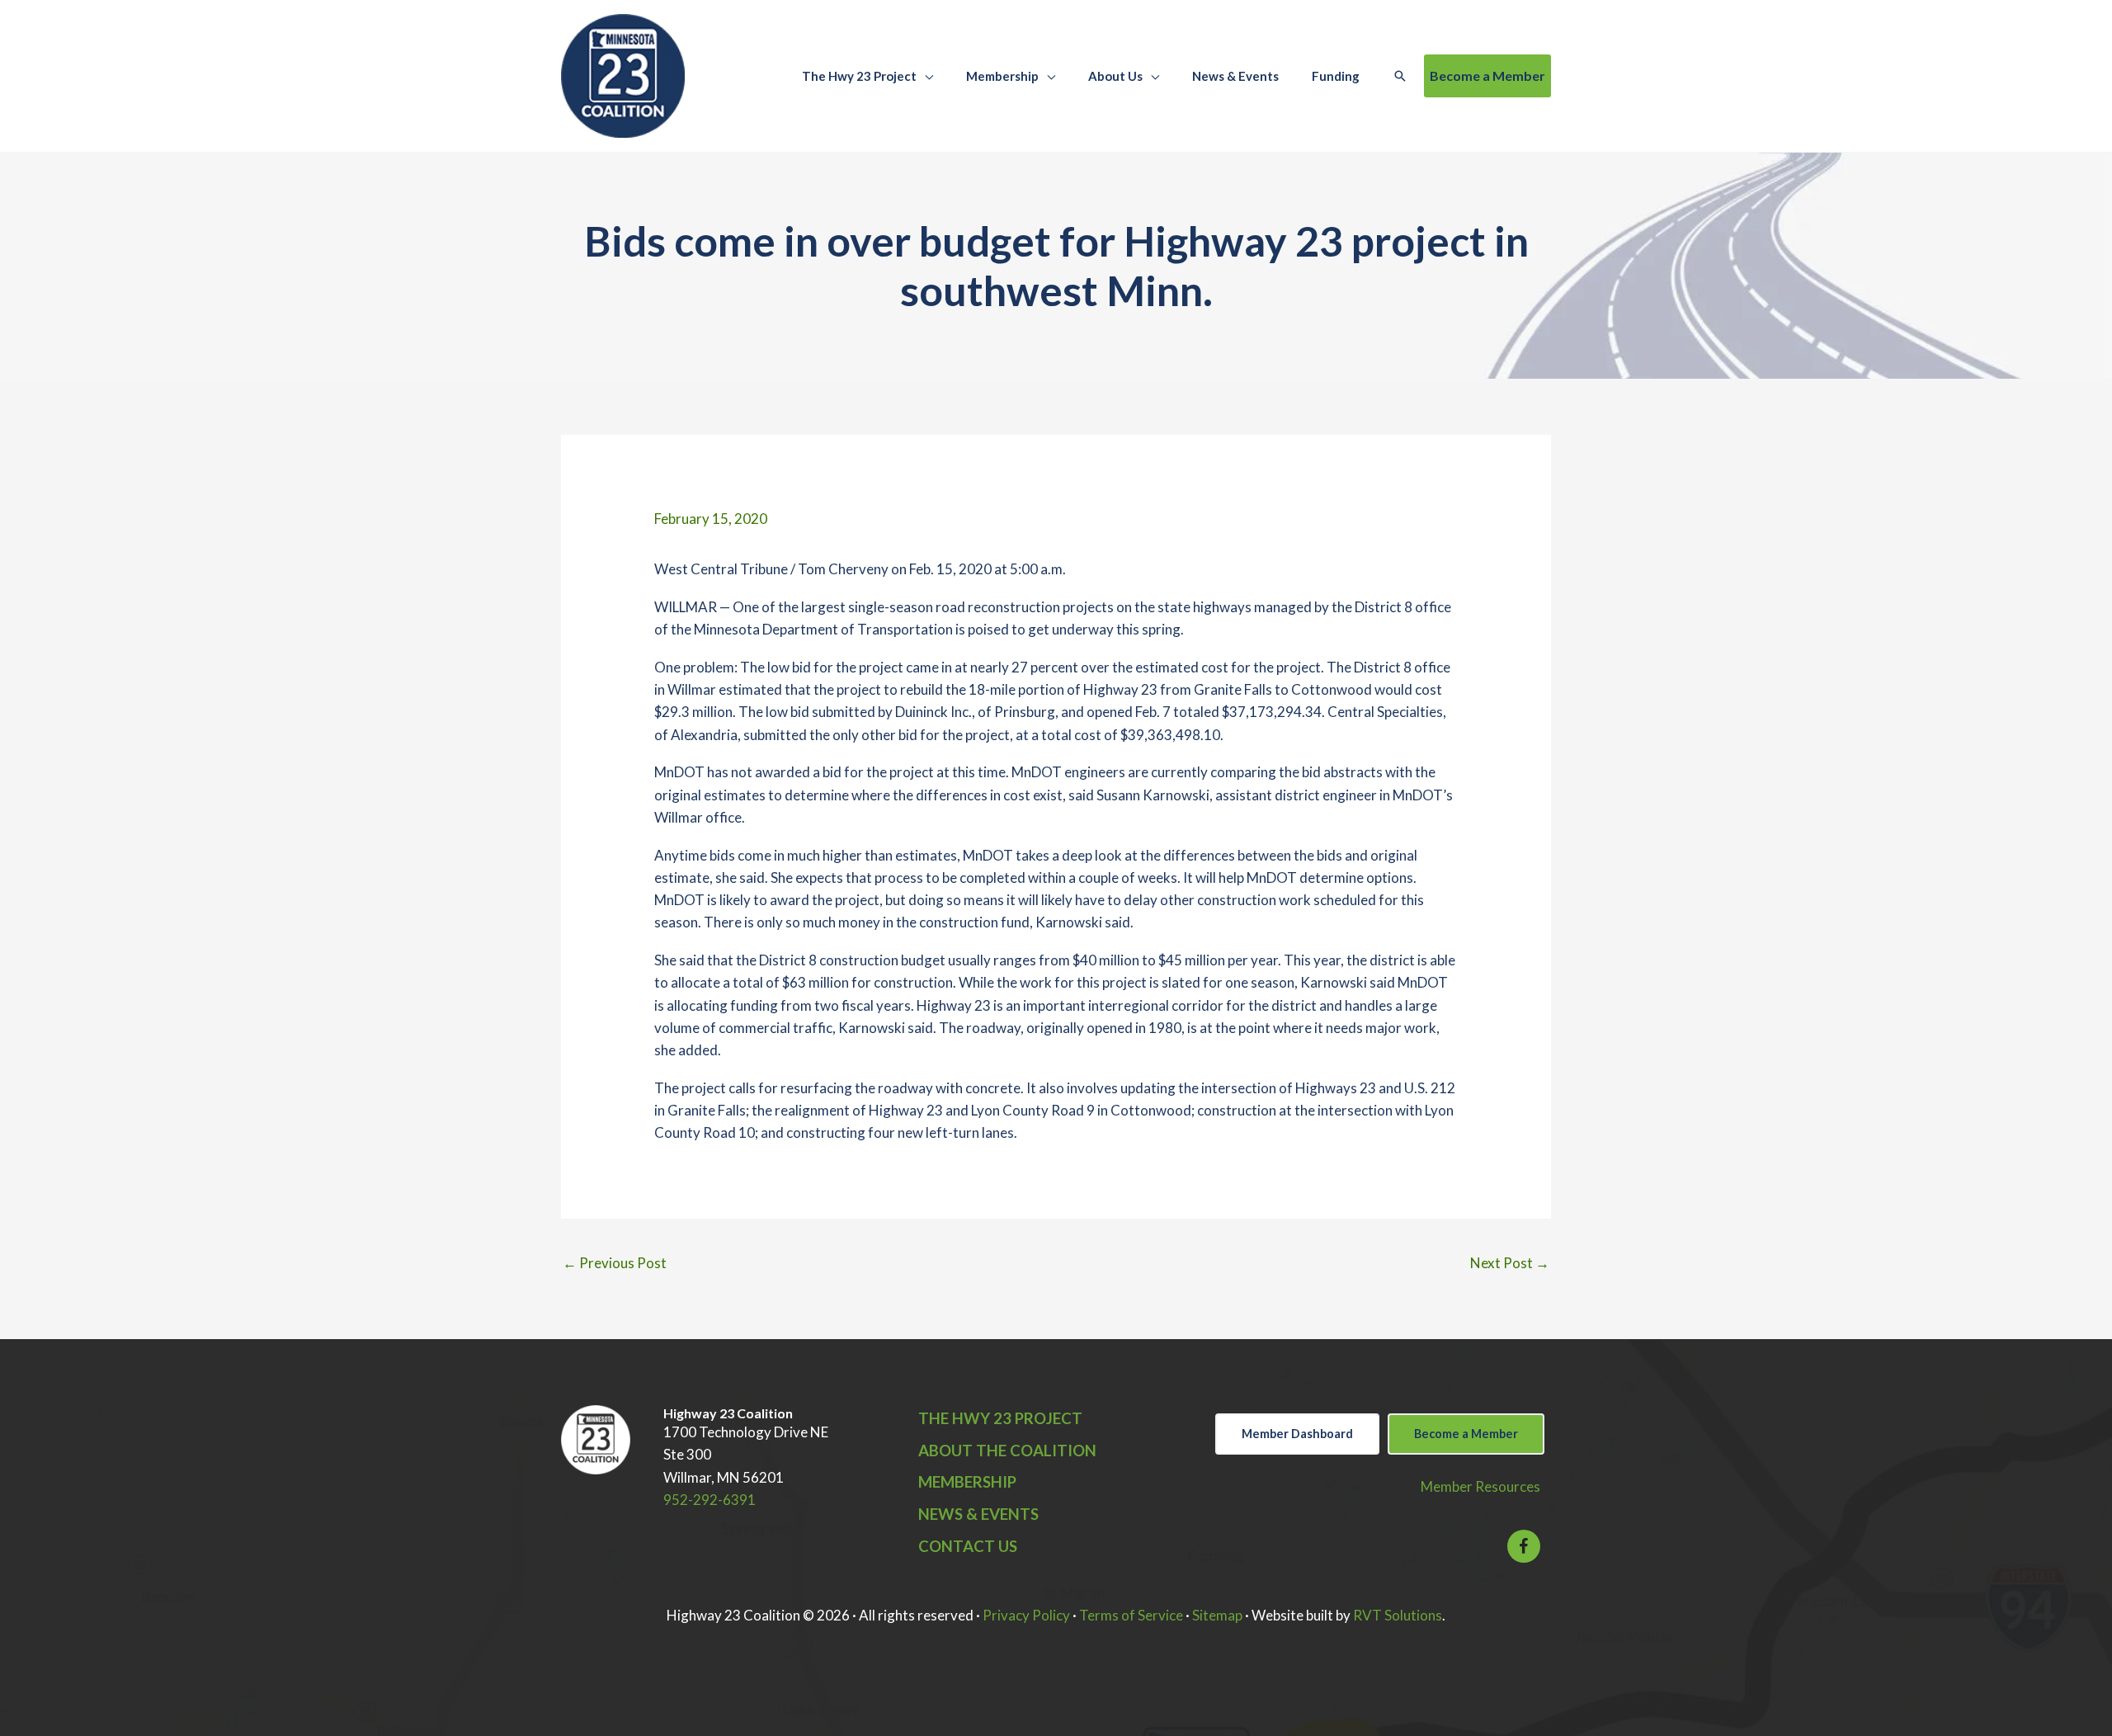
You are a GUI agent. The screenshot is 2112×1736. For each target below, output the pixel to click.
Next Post (1510, 1263)
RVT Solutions (1398, 1615)
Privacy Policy (1026, 1615)
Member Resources (1480, 1486)
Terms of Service (1131, 1615)
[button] (925, 76)
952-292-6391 (709, 1500)
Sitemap (1217, 1615)
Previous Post (615, 1263)
